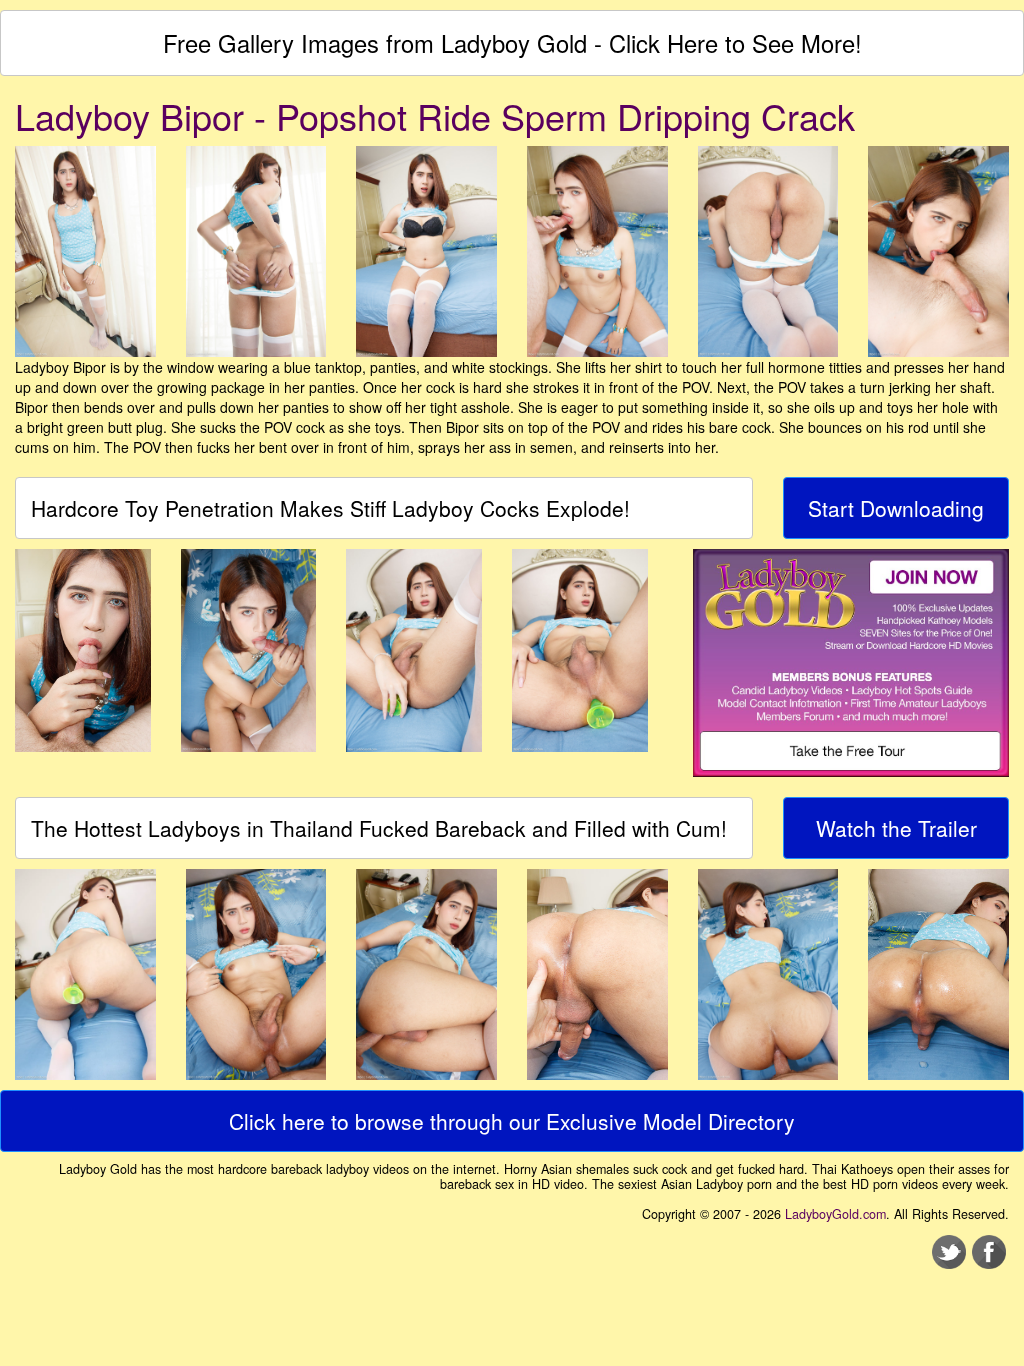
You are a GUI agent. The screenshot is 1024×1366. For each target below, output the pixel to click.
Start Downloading (896, 508)
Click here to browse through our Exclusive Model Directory (512, 1121)
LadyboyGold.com (835, 1214)
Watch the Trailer (896, 828)
